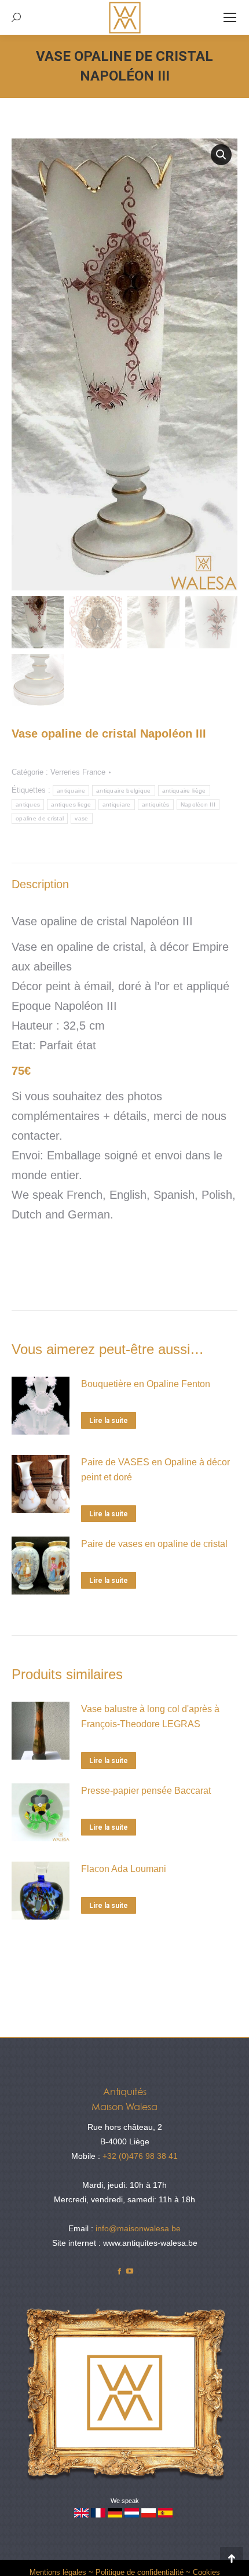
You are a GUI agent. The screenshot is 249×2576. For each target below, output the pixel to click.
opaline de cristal (40, 818)
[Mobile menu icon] (230, 17)
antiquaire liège (184, 791)
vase (81, 818)
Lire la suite (109, 1421)
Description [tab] (40, 884)
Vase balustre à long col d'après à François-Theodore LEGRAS (150, 1716)
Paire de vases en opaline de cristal (154, 1544)
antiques (28, 804)
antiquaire (71, 791)
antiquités (156, 804)
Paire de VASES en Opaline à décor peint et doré (155, 1470)
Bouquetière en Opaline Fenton (146, 1384)
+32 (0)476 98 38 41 (140, 2156)
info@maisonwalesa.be (138, 2228)
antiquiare (117, 804)
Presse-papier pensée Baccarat (146, 1791)
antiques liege (71, 804)
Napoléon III (198, 804)
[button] (221, 155)
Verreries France (78, 772)
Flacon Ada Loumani (124, 1869)
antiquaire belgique (124, 791)
